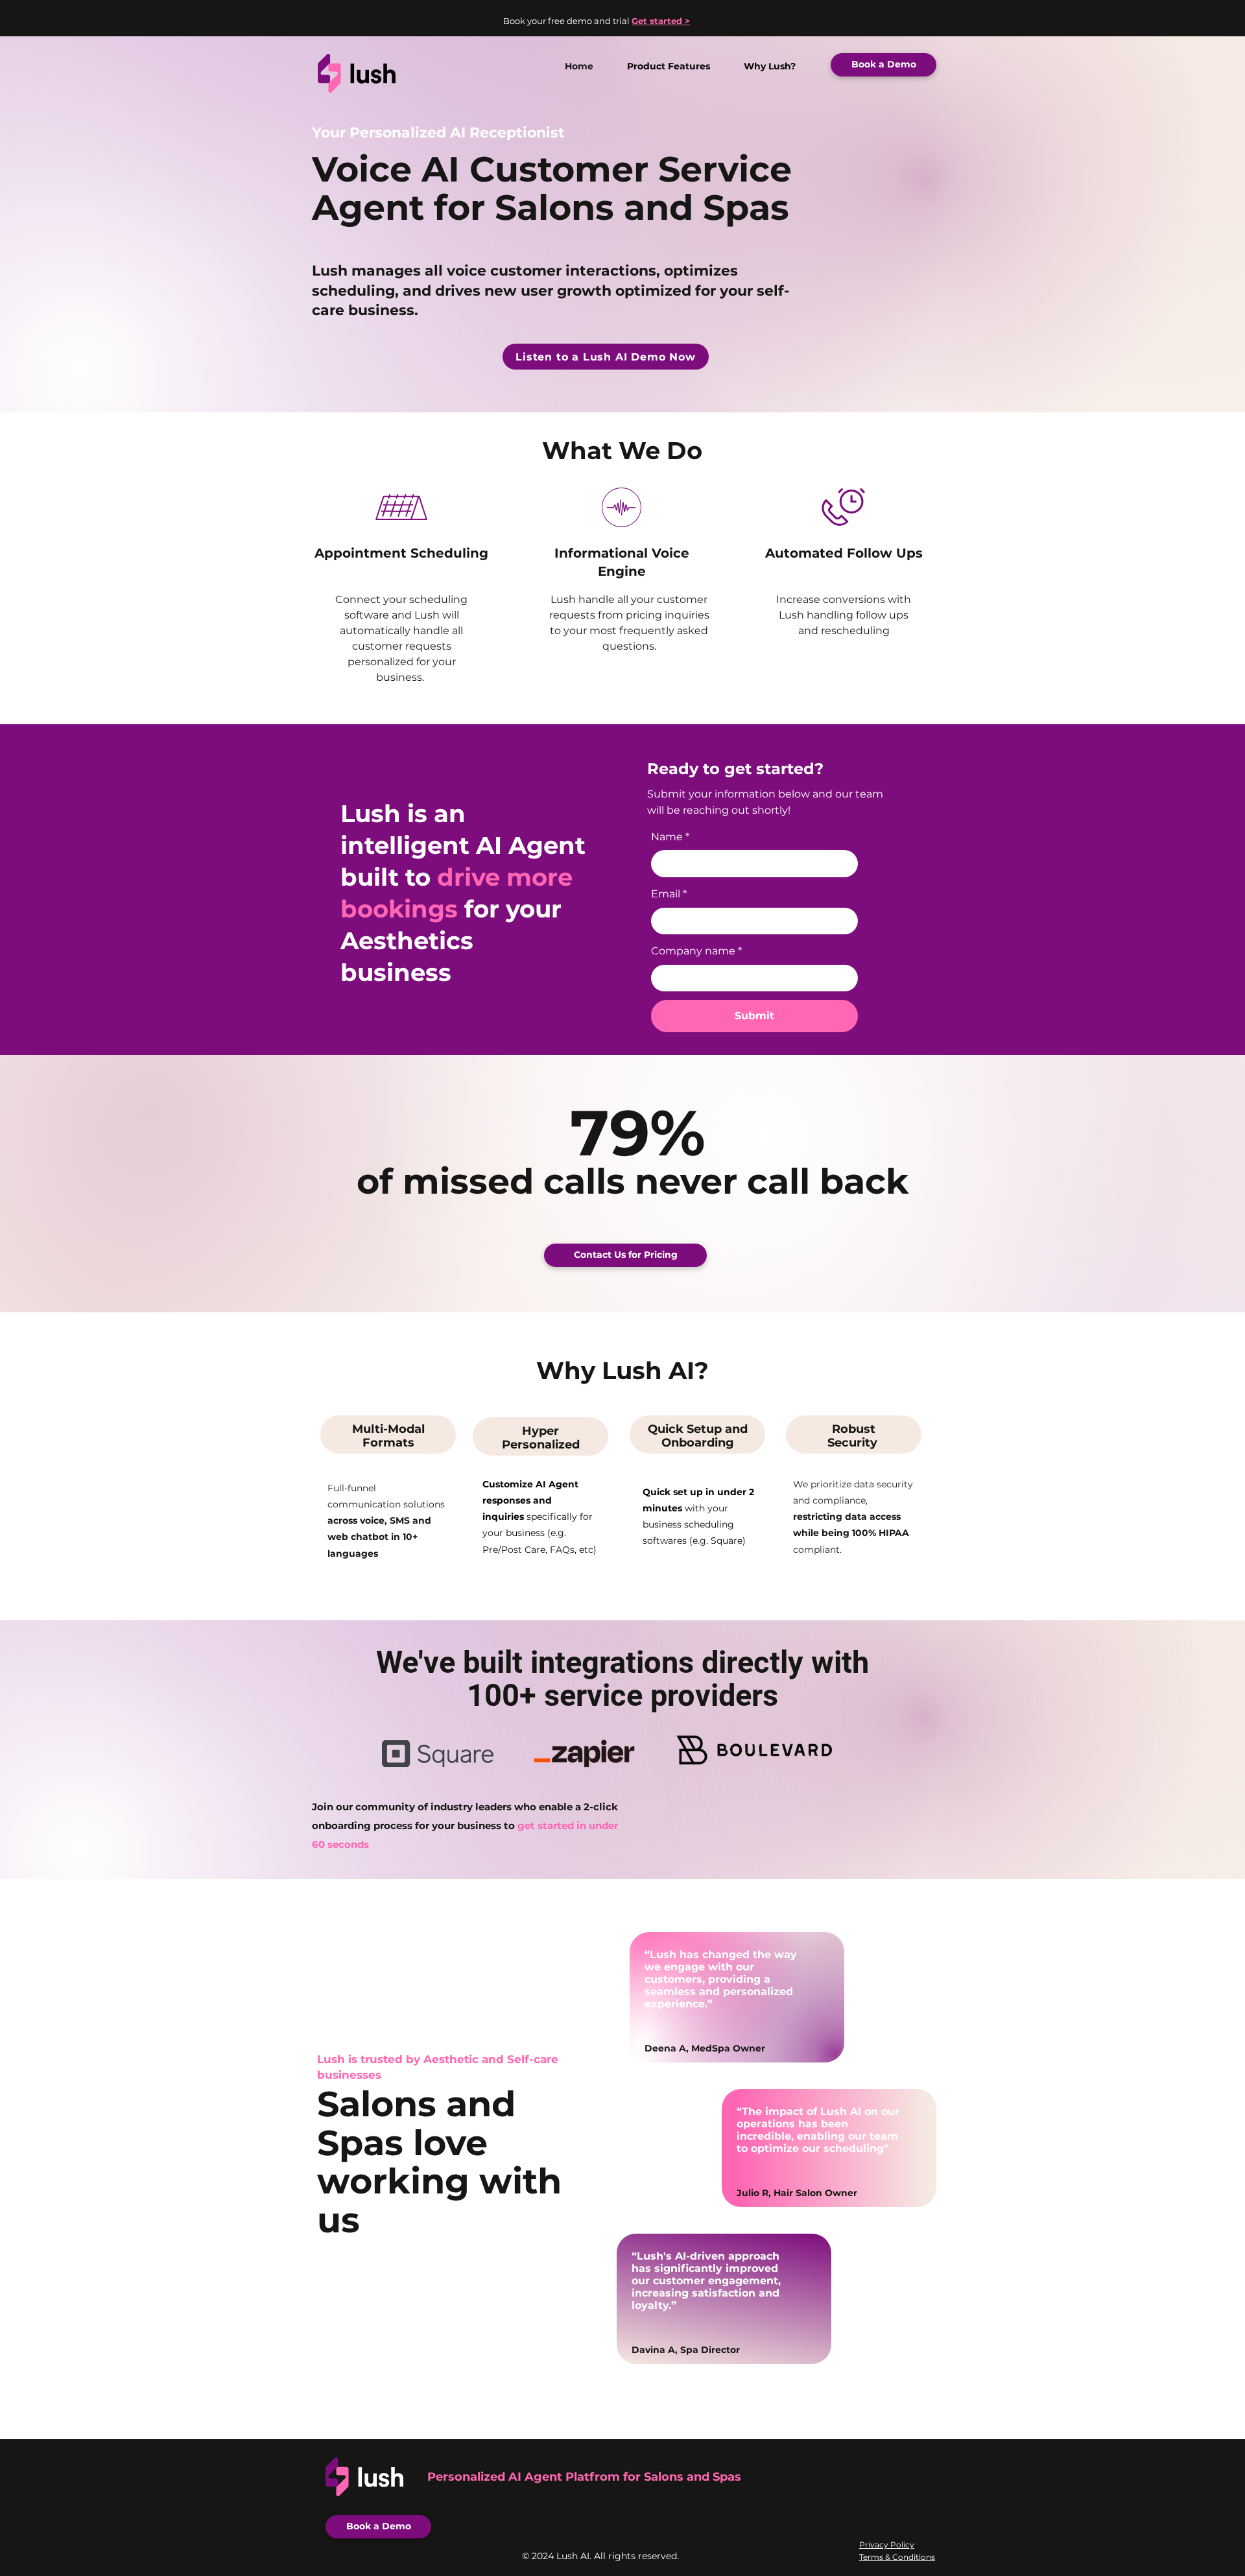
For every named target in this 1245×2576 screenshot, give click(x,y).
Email (669, 894)
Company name (696, 951)
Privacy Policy (887, 2545)
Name (670, 837)
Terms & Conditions (897, 2557)
